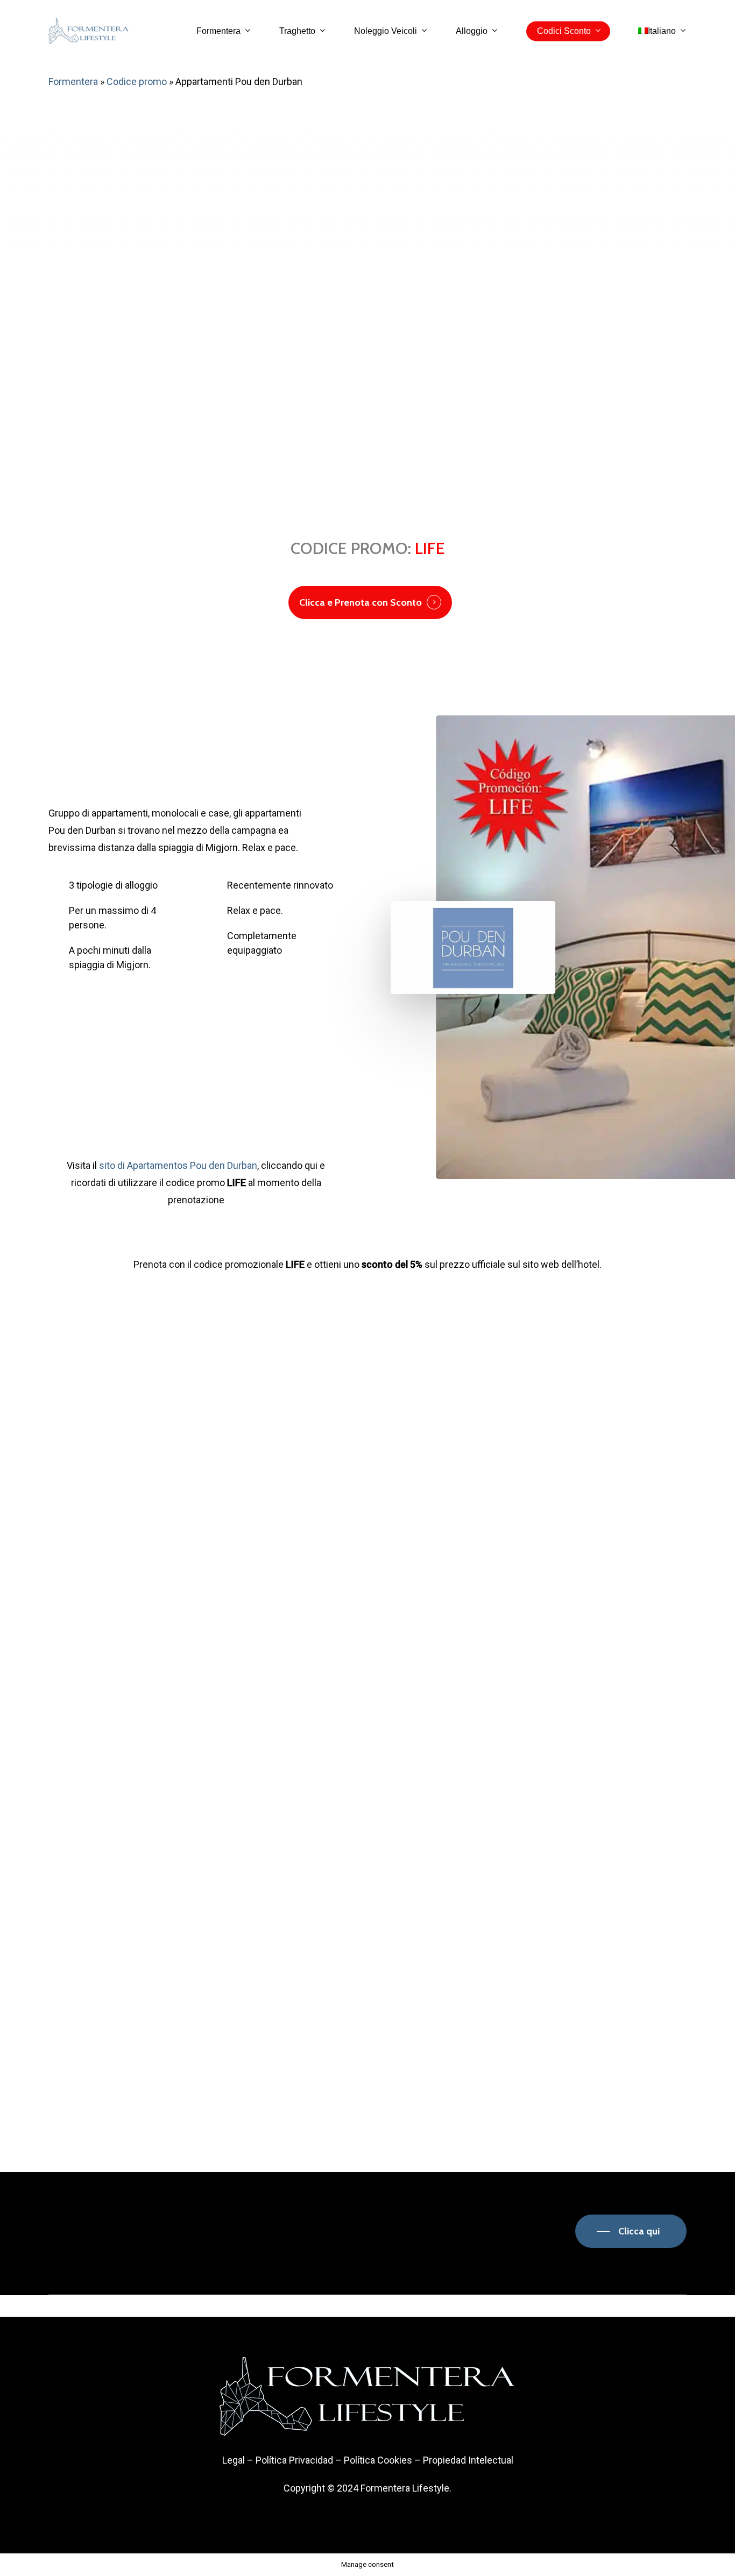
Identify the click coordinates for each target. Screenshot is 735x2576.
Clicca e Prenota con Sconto (361, 602)
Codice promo (137, 81)
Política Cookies (378, 2460)
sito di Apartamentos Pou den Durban (178, 1165)
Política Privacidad (294, 2460)
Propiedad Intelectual (468, 2460)
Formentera (73, 81)
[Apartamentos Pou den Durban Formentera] (110, 1514)
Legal (234, 2460)
